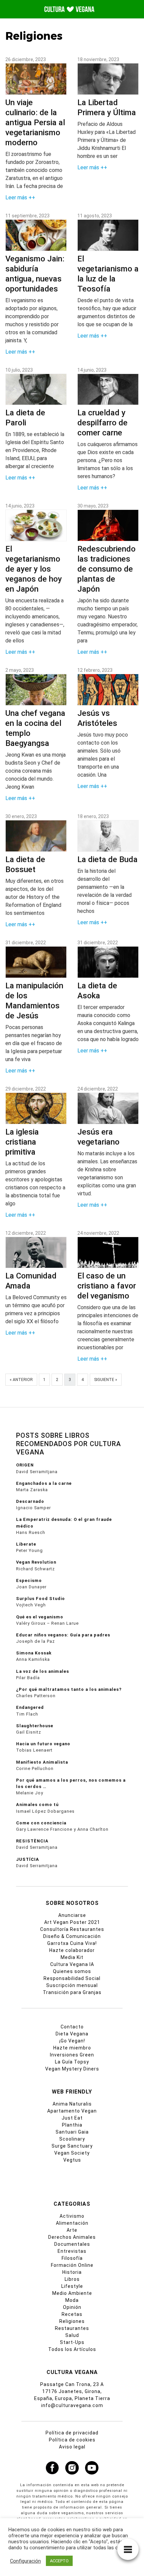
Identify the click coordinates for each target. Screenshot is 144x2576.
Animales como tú (37, 1805)
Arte (72, 2230)
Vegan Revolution (36, 1562)
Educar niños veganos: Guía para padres (63, 1635)
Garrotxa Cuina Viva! (72, 1943)
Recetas (72, 2314)
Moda (72, 2300)
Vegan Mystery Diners (72, 2069)
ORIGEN (25, 1465)
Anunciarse (72, 1915)
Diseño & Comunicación (72, 1936)
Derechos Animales (72, 2237)
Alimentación (72, 2223)
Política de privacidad (72, 2433)
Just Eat (72, 2118)
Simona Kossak (34, 1653)
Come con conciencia (41, 1823)
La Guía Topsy (72, 2062)
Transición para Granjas (72, 1992)
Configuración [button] (25, 2561)
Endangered (30, 1707)
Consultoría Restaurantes (72, 1929)
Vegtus (72, 2160)
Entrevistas (72, 2251)
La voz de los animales (43, 1671)
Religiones (72, 2321)
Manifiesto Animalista (42, 1762)
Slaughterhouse (35, 1726)
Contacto (72, 2027)
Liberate (26, 1544)
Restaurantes (72, 2328)
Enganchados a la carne (44, 1483)
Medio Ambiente (72, 2293)
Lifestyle (72, 2286)
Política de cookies (72, 2440)
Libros (72, 2279)
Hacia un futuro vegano (43, 1744)
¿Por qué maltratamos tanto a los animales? (69, 1689)
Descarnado (30, 1501)
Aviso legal (72, 2447)
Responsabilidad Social (72, 1978)
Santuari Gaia (72, 2132)
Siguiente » (106, 1380)
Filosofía (72, 2258)
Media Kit (72, 1957)
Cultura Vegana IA (72, 1964)
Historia (72, 2272)
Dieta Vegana (72, 2034)
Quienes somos (72, 1971)
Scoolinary (72, 2139)
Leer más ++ (20, 197)
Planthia (72, 2125)
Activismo (72, 2216)
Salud (72, 2335)
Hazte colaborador (72, 1950)
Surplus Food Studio (41, 1599)
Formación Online (72, 2265)
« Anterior (21, 1380)
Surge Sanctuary (72, 2146)
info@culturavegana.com (72, 2405)
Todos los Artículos (72, 2349)
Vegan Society (72, 2153)
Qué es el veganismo (40, 1617)
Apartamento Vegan (72, 2111)
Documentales (72, 2244)
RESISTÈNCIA (32, 1841)
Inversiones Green (72, 2055)
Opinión (72, 2307)
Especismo (29, 1580)
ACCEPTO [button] (59, 2561)
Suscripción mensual (72, 1985)
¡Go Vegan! (72, 2041)
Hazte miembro (72, 2048)
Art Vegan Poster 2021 (72, 1922)
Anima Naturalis (72, 2104)
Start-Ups (72, 2342)
